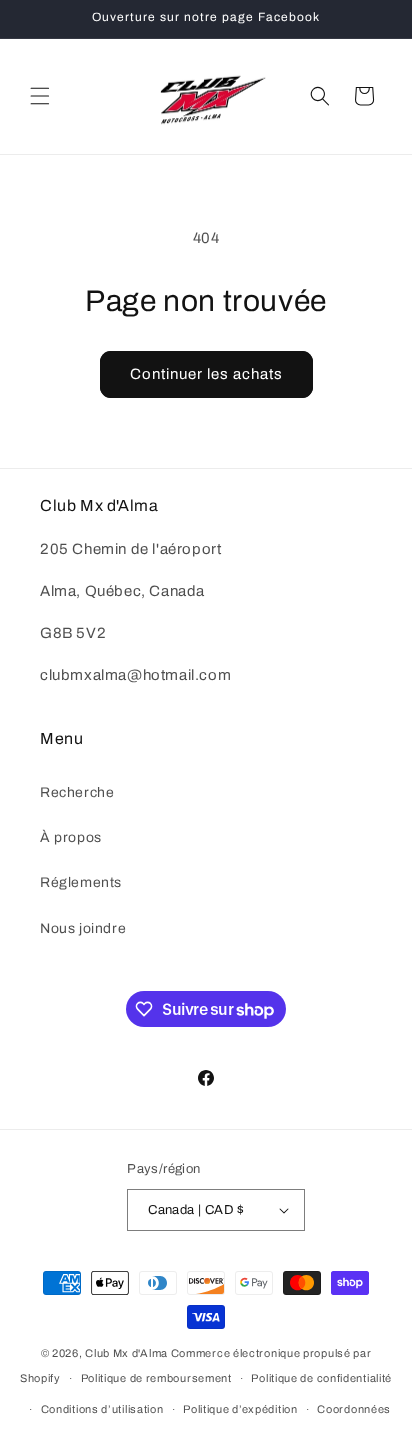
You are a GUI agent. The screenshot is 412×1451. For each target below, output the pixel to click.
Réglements (81, 882)
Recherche (77, 792)
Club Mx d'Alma (126, 1353)
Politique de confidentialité (321, 1378)
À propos (71, 837)
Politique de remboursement (156, 1378)
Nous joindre (83, 928)
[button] (40, 96)
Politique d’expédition (240, 1409)
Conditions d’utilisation (102, 1409)
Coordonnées (354, 1409)
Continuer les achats (206, 374)
